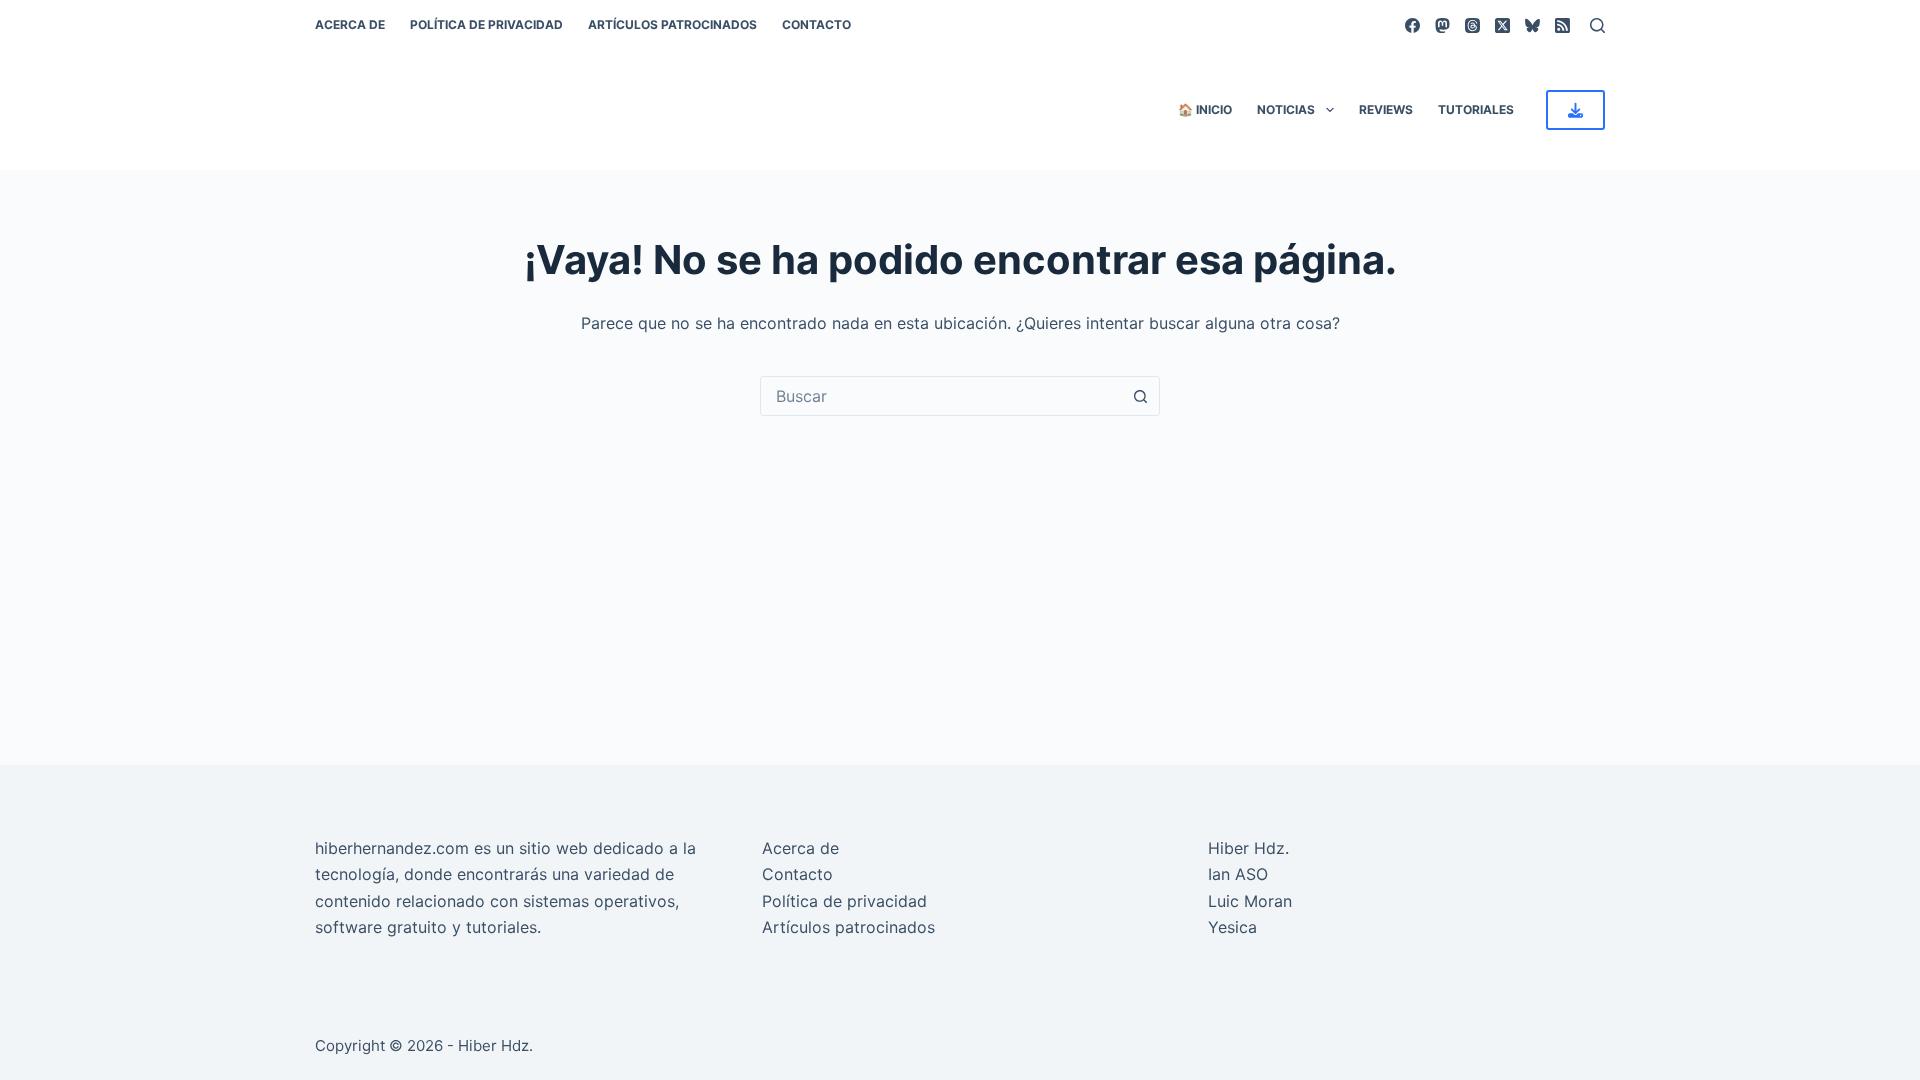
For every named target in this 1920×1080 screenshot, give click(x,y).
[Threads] (1472, 25)
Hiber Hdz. (1248, 848)
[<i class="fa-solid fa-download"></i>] (1575, 110)
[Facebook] (1412, 25)
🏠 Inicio (1205, 109)
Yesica (1232, 927)
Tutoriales (1476, 109)
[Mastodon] (1442, 25)
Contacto (816, 24)
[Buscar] (1597, 25)
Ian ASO (1238, 874)
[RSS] (1562, 25)
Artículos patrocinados (672, 24)
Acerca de (350, 24)
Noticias (1286, 109)
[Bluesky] (1532, 25)
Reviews (1386, 109)
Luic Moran (1250, 901)
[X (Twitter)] (1502, 25)
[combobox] (941, 396)
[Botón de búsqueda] (1140, 396)
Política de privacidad (486, 24)
